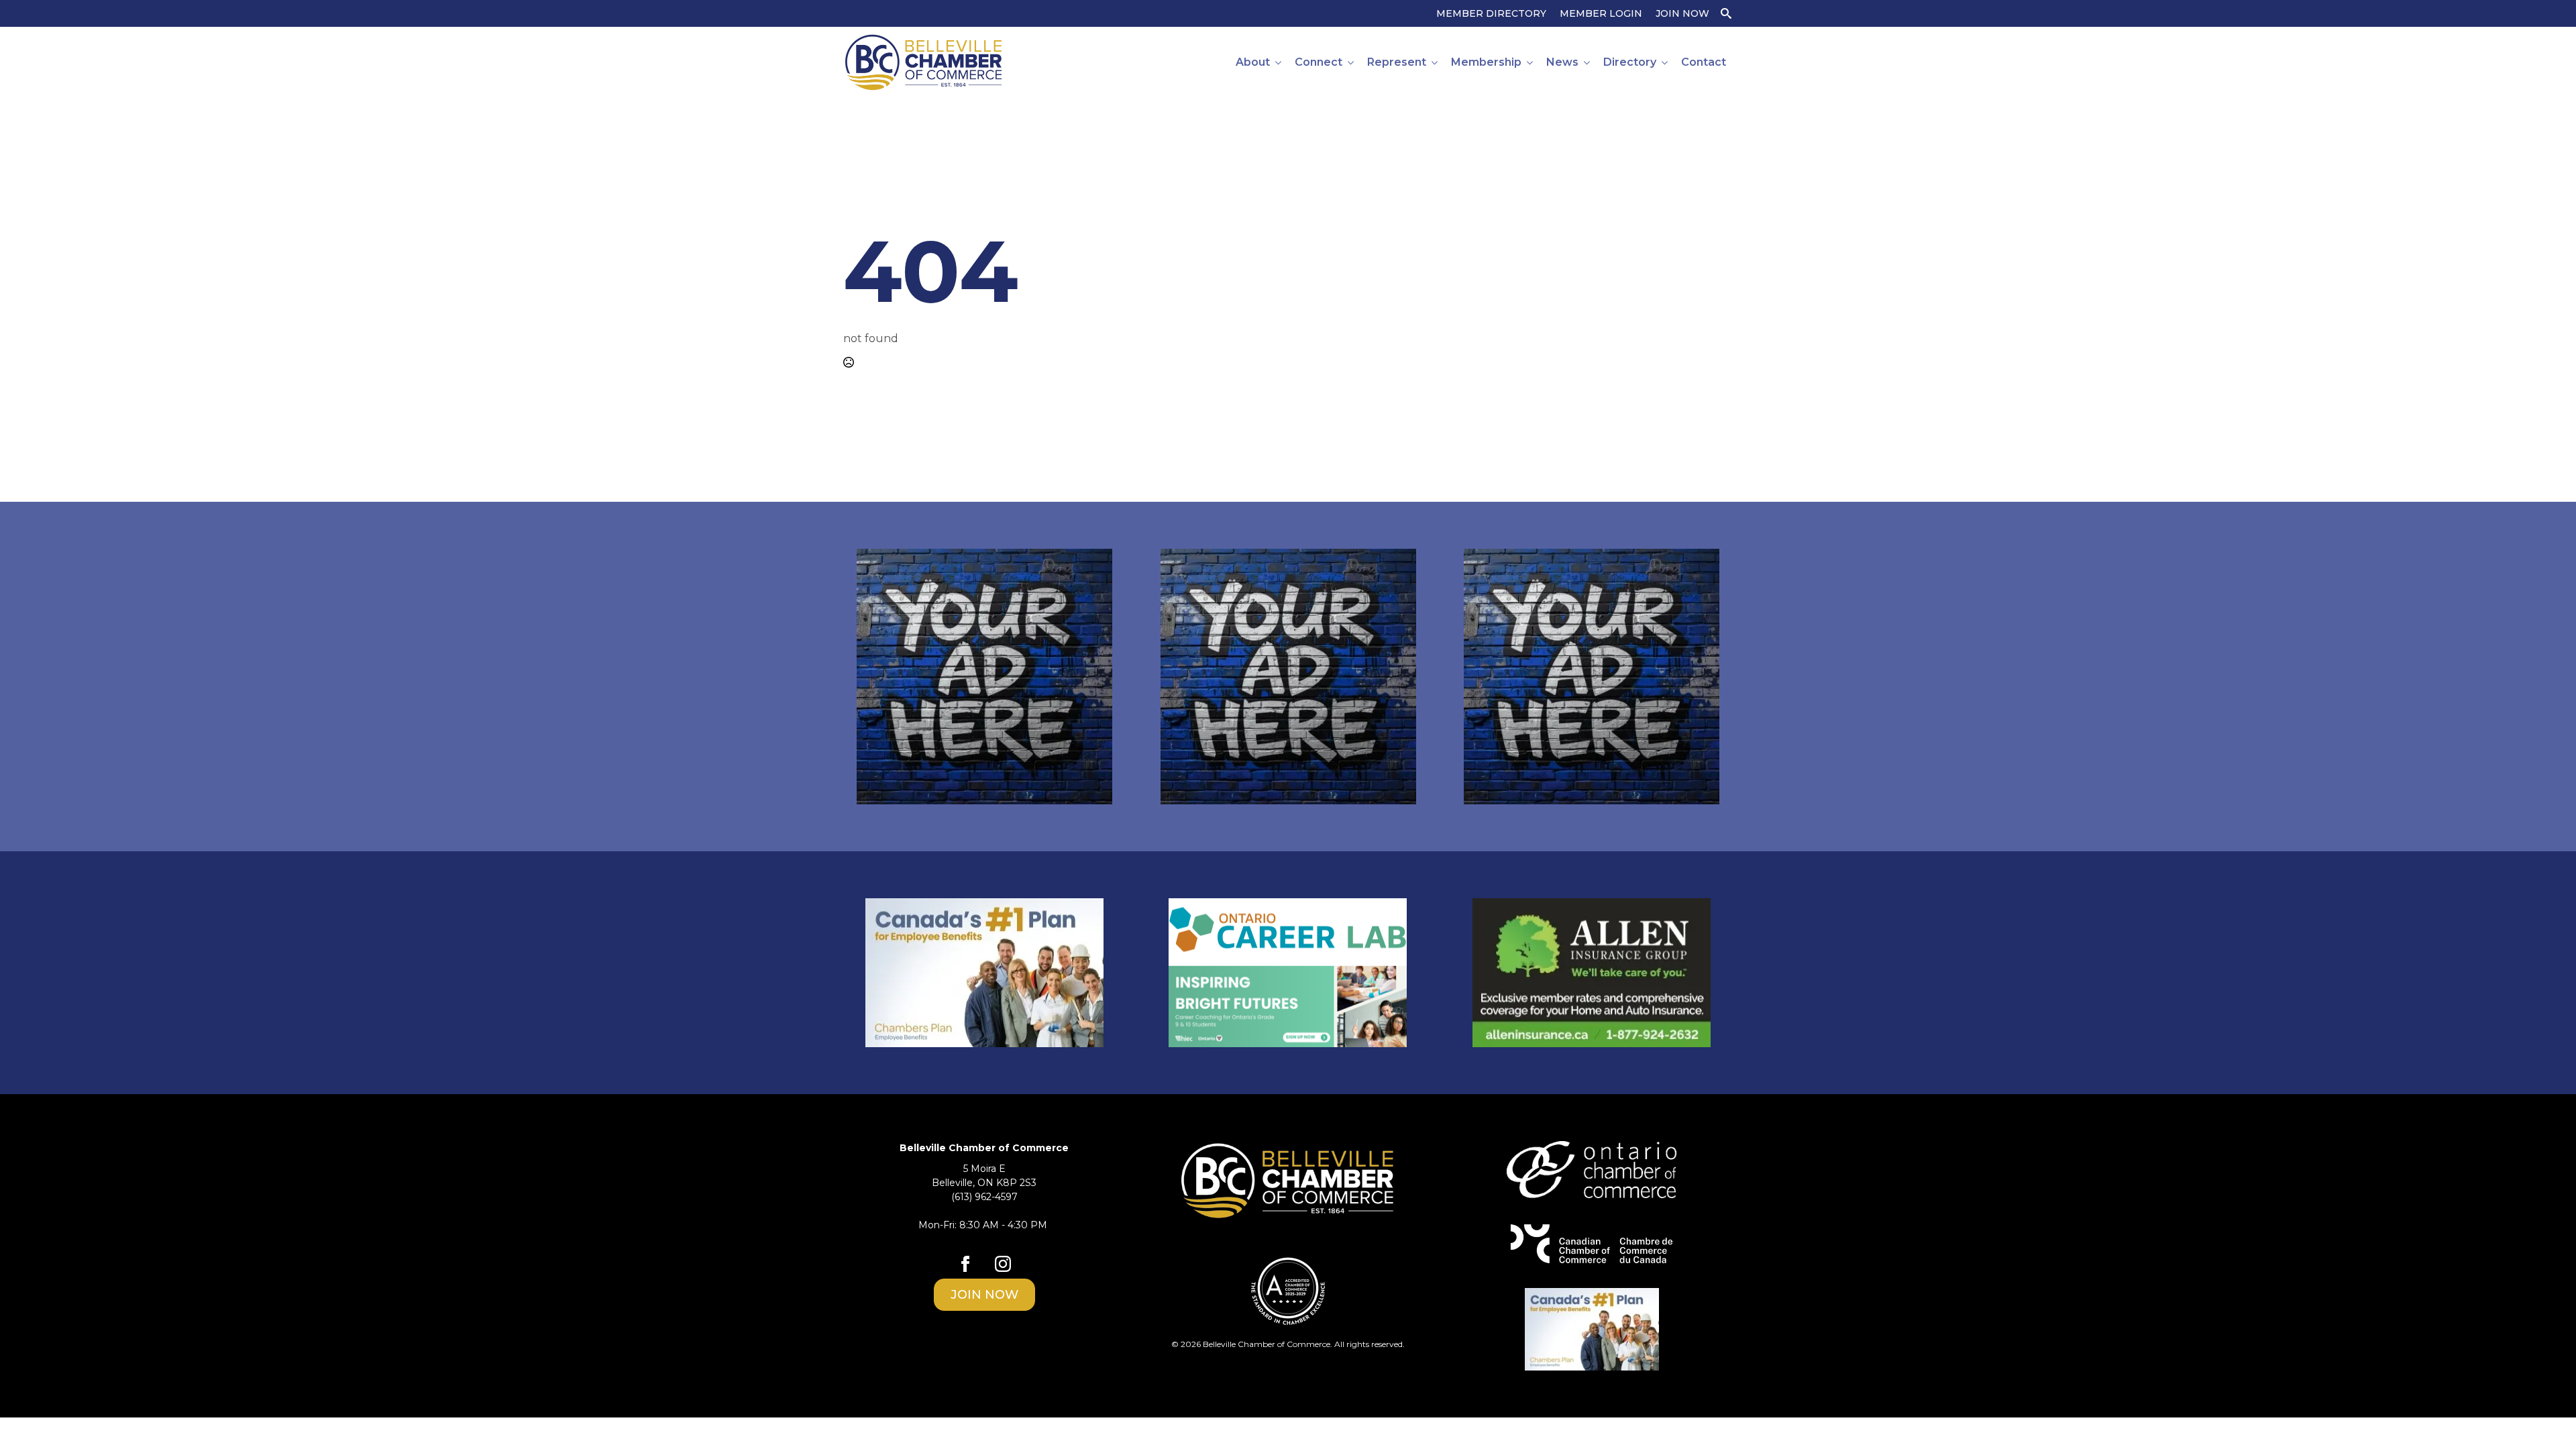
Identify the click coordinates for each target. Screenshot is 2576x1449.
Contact (1704, 62)
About (1253, 62)
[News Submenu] (1588, 62)
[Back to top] (2542, 1415)
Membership (1486, 62)
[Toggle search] (1726, 13)
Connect (1319, 62)
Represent (1397, 62)
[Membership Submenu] (1531, 62)
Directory (1630, 62)
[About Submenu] (1279, 62)
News (1562, 62)
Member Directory (1491, 13)
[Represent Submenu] (1435, 62)
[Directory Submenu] (1665, 62)
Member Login (1601, 13)
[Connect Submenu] (1351, 62)
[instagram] (1003, 1264)
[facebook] (965, 1264)
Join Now (1682, 13)
